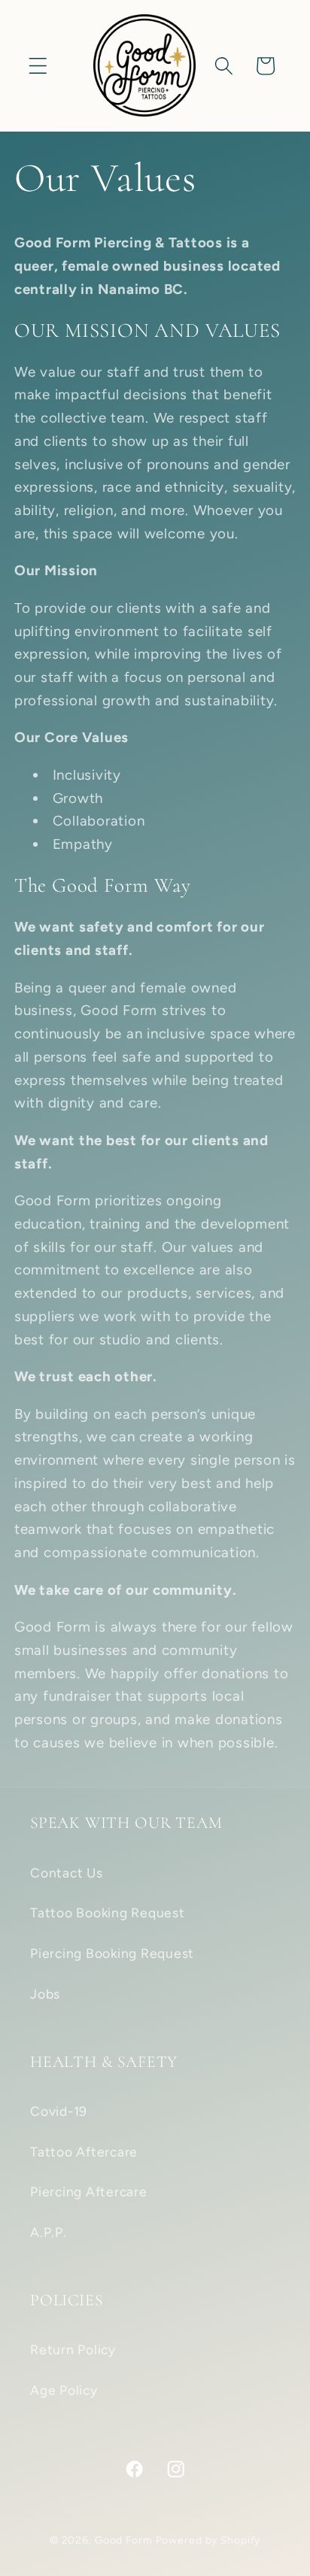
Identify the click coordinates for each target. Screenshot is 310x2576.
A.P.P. (49, 2232)
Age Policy (64, 2390)
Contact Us (67, 1873)
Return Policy (73, 2349)
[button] (38, 66)
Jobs (45, 1994)
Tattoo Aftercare (84, 2152)
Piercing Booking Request (112, 1953)
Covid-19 (59, 2111)
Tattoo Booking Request (108, 1912)
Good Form (124, 2540)
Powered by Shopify (208, 2540)
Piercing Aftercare (89, 2191)
